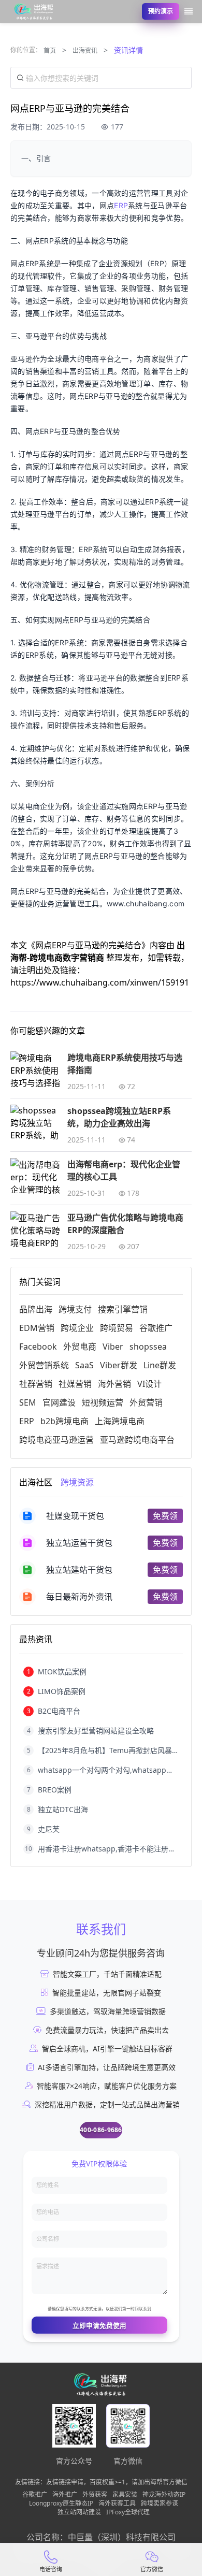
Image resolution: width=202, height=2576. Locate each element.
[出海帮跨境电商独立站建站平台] (34, 11)
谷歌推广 (35, 2495)
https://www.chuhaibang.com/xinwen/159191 (100, 982)
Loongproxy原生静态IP (61, 2503)
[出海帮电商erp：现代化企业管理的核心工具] (36, 1176)
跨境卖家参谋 (160, 2503)
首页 (50, 50)
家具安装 (125, 2495)
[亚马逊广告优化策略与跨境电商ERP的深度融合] (36, 1229)
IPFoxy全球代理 (128, 2512)
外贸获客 (95, 2495)
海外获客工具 (117, 2503)
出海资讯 (85, 50)
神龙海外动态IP (164, 2495)
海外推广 (65, 2495)
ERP (121, 205)
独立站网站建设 (79, 2512)
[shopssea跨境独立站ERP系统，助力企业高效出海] (36, 1123)
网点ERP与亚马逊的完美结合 (88, 945)
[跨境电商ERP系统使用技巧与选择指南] (36, 1069)
